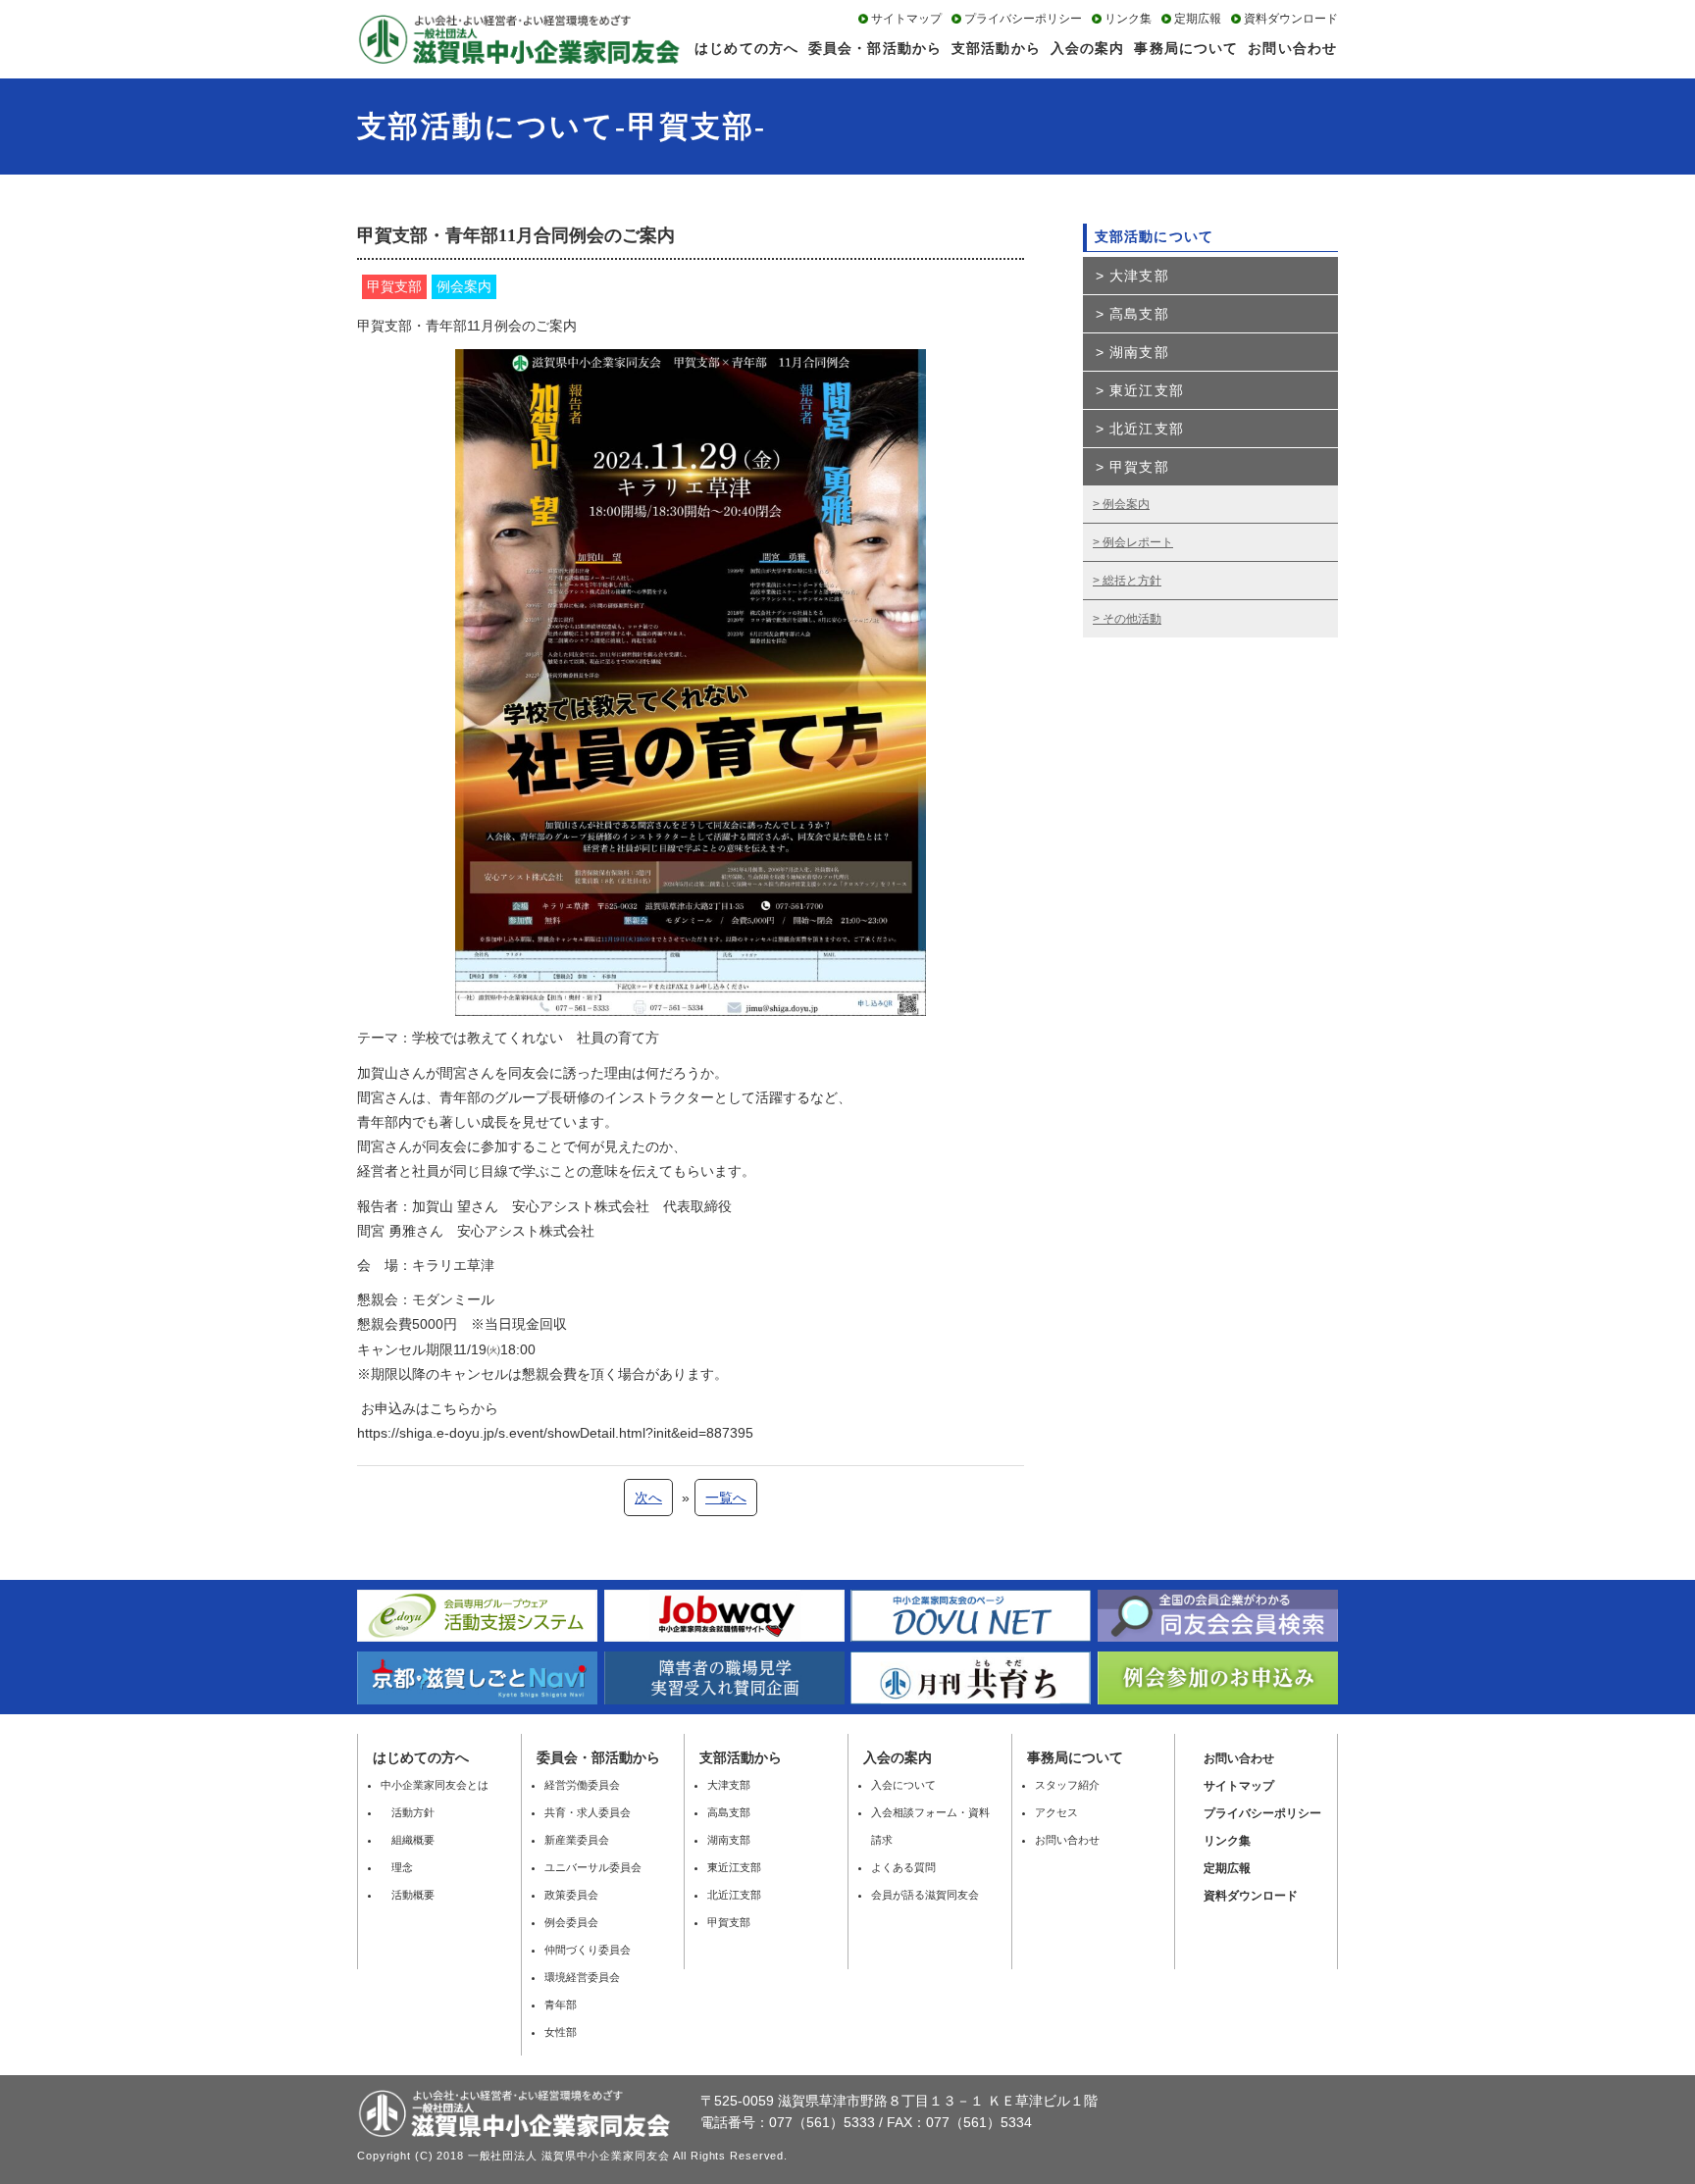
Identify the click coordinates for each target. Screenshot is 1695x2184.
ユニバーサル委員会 (593, 1867)
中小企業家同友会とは (435, 1785)
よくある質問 (903, 1867)
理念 (397, 1867)
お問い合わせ (1292, 48)
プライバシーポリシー (1023, 19)
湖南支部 (1139, 352)
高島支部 (1139, 314)
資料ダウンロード (1291, 19)
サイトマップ (906, 19)
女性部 (561, 2032)
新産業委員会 (577, 1840)
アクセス (1056, 1812)
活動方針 (408, 1812)
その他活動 (1132, 619)
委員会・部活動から (875, 48)
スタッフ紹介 (1067, 1785)
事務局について (1186, 48)
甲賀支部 (1139, 467)
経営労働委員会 (582, 1785)
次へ (648, 1498)
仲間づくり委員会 (588, 1950)
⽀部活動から (741, 1757)
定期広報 (1198, 19)
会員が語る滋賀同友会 (925, 1895)
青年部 (561, 2005)
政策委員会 (571, 1895)
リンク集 (1128, 19)
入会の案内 (1088, 48)
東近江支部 (1147, 390)
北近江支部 (1147, 429)
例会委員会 (571, 1922)
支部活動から (996, 48)
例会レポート (1138, 542)
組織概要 (408, 1840)
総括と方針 (1132, 581)
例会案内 (1126, 504)
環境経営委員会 (582, 1977)
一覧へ (726, 1498)
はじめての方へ (746, 48)
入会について (903, 1785)
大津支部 (1139, 276)
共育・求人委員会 (588, 1812)
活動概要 (408, 1895)
